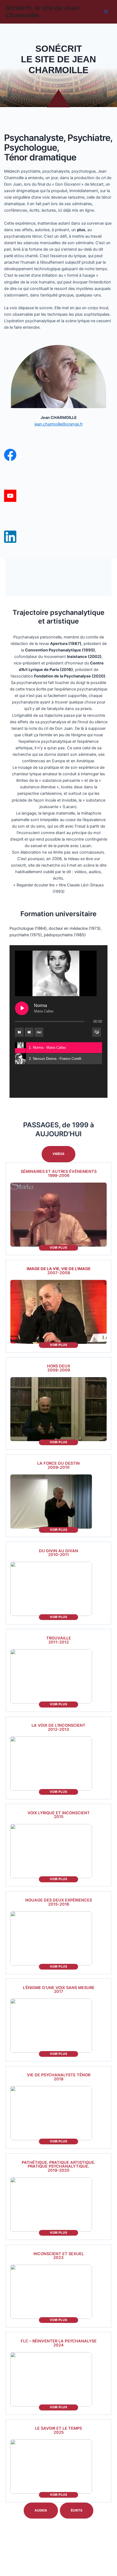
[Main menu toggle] (106, 12)
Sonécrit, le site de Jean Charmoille (42, 12)
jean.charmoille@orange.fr (59, 424)
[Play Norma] (22, 1008)
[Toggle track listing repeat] (39, 1032)
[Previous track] (19, 1032)
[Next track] (29, 1032)
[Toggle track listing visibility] (97, 1032)
